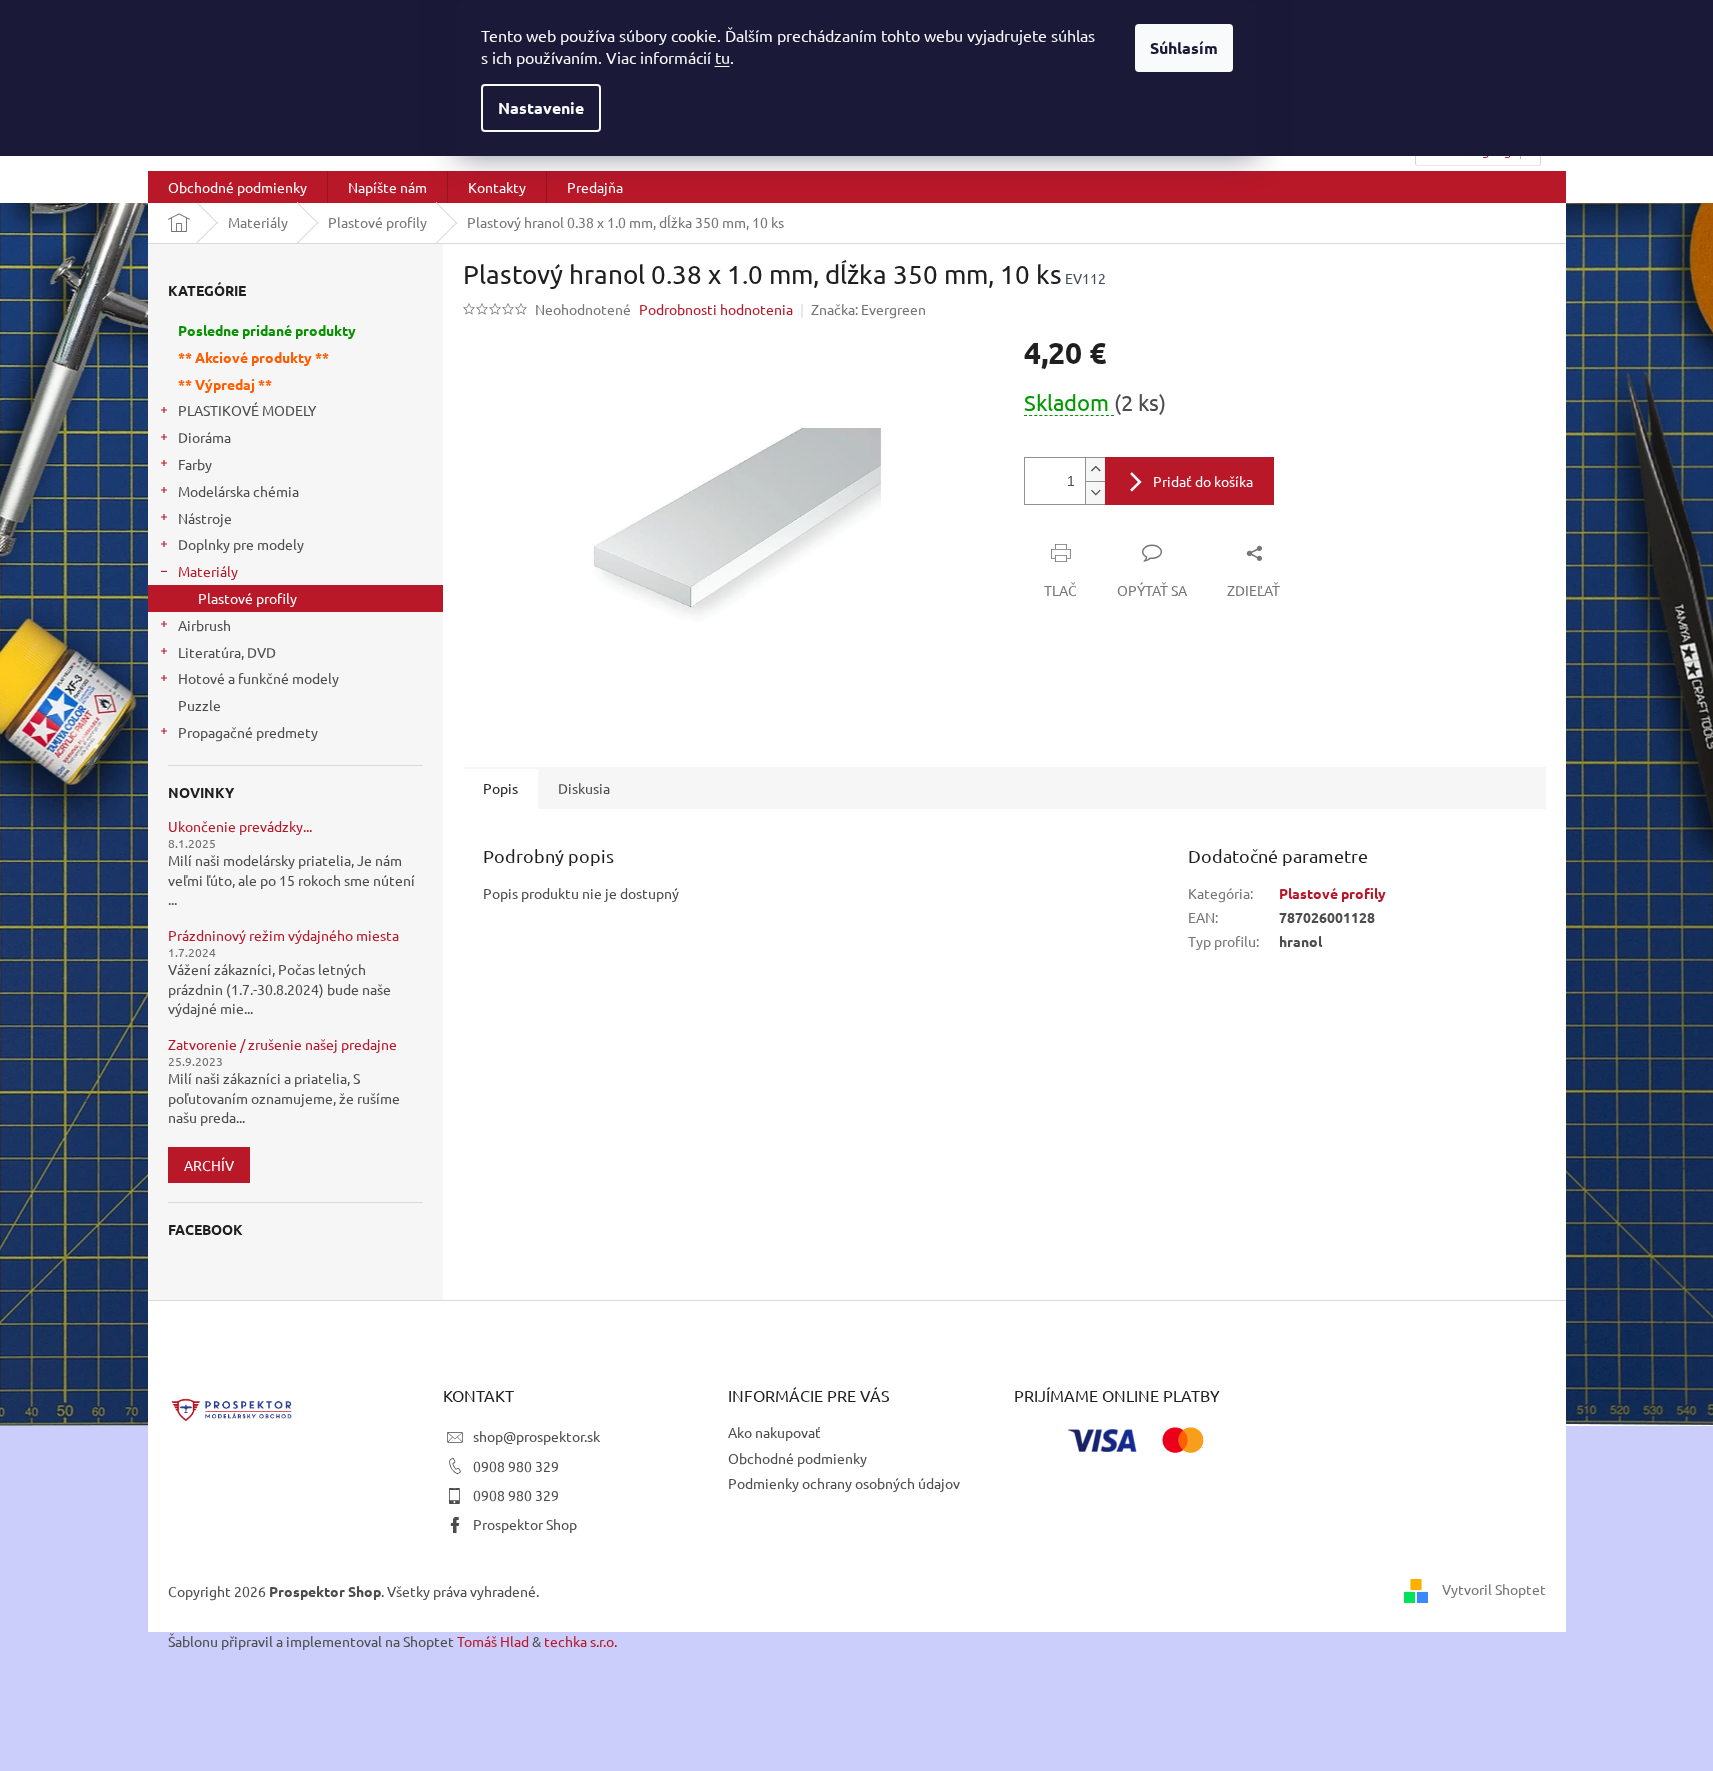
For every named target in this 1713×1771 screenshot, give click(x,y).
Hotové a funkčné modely (258, 678)
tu (722, 57)
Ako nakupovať (774, 1432)
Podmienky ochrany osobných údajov (844, 1483)
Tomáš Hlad (493, 1641)
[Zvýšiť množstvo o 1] (1095, 469)
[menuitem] (237, 187)
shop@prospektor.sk (536, 1436)
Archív (209, 1165)
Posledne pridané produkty (267, 330)
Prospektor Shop (525, 1524)
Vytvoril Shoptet (1494, 1589)
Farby (195, 464)
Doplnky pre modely (241, 544)
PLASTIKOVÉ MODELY (247, 410)
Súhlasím (1184, 47)
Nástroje (205, 518)
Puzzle (199, 705)
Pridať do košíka (1203, 481)
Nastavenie (541, 107)
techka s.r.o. (580, 1641)
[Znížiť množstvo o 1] (1095, 492)
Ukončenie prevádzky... (240, 826)
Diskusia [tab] (584, 788)
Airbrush (204, 625)
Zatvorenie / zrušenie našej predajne (282, 1044)
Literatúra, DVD (227, 652)
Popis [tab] (500, 788)
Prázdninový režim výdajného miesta (283, 935)
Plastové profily (247, 598)
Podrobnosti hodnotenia (716, 309)
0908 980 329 (516, 1466)
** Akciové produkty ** (253, 357)
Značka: (868, 309)
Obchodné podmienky (797, 1458)
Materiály (208, 571)
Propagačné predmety (248, 732)
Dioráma (204, 437)
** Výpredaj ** (225, 384)
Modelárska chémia (238, 491)
